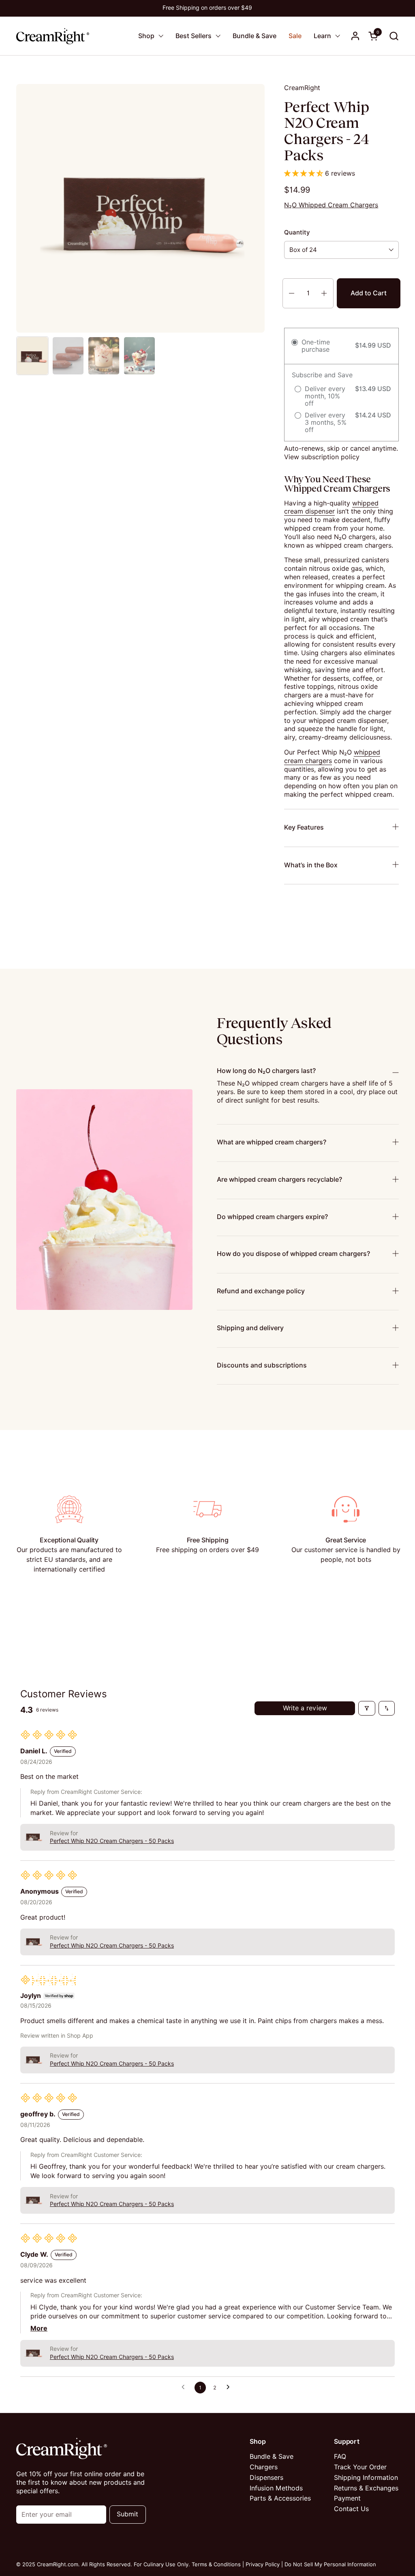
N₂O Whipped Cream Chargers (331, 205)
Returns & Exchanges (366, 2488)
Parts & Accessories (280, 2498)
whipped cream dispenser (331, 507)
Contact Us (351, 2509)
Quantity (297, 232)
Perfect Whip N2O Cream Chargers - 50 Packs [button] (112, 1841)
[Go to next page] (230, 2387)
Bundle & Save (272, 2457)
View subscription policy (322, 457)
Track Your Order (360, 2467)
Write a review (305, 1708)
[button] (394, 36)
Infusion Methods (276, 2488)
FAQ (340, 2457)
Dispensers (266, 2478)
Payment (347, 2498)
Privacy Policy (263, 2564)
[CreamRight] (53, 36)
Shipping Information (366, 2478)
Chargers (264, 2467)
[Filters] (367, 1708)
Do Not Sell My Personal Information (330, 2564)
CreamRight (302, 88)
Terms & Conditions (216, 2564)
